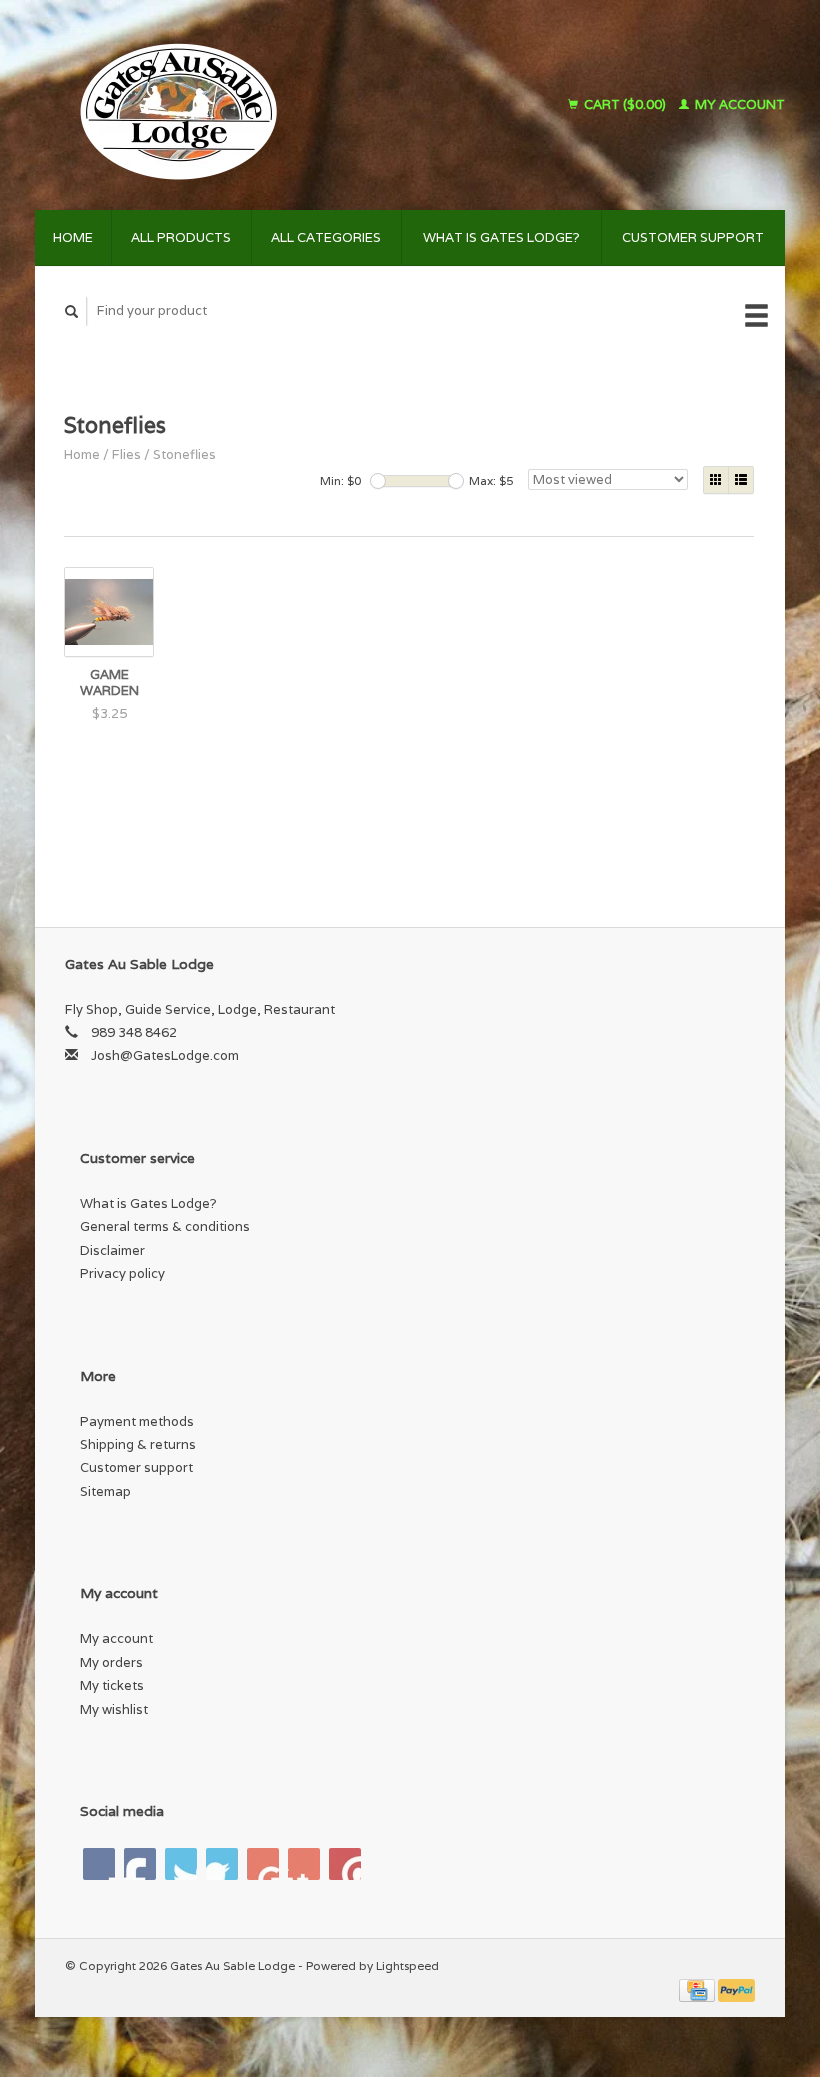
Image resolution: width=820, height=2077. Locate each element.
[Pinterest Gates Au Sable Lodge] (222, 1864)
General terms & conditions (165, 1226)
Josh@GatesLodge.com (165, 1055)
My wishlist (114, 1709)
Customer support (693, 237)
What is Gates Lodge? (501, 237)
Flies (126, 454)
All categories (326, 237)
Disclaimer (112, 1250)
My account (738, 104)
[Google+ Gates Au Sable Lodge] (181, 1864)
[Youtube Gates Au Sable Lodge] (263, 1864)
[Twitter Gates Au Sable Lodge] (140, 1864)
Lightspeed (407, 1965)
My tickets (112, 1685)
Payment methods (137, 1421)
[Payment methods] (698, 1988)
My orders (111, 1662)
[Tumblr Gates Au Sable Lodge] (304, 1864)
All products (181, 237)
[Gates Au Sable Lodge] (241, 105)
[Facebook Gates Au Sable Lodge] (99, 1864)
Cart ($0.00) (625, 104)
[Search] (72, 311)
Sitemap (105, 1491)
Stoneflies (184, 454)
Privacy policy (122, 1273)
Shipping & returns (138, 1444)
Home (73, 237)
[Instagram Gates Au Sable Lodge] (345, 1864)
